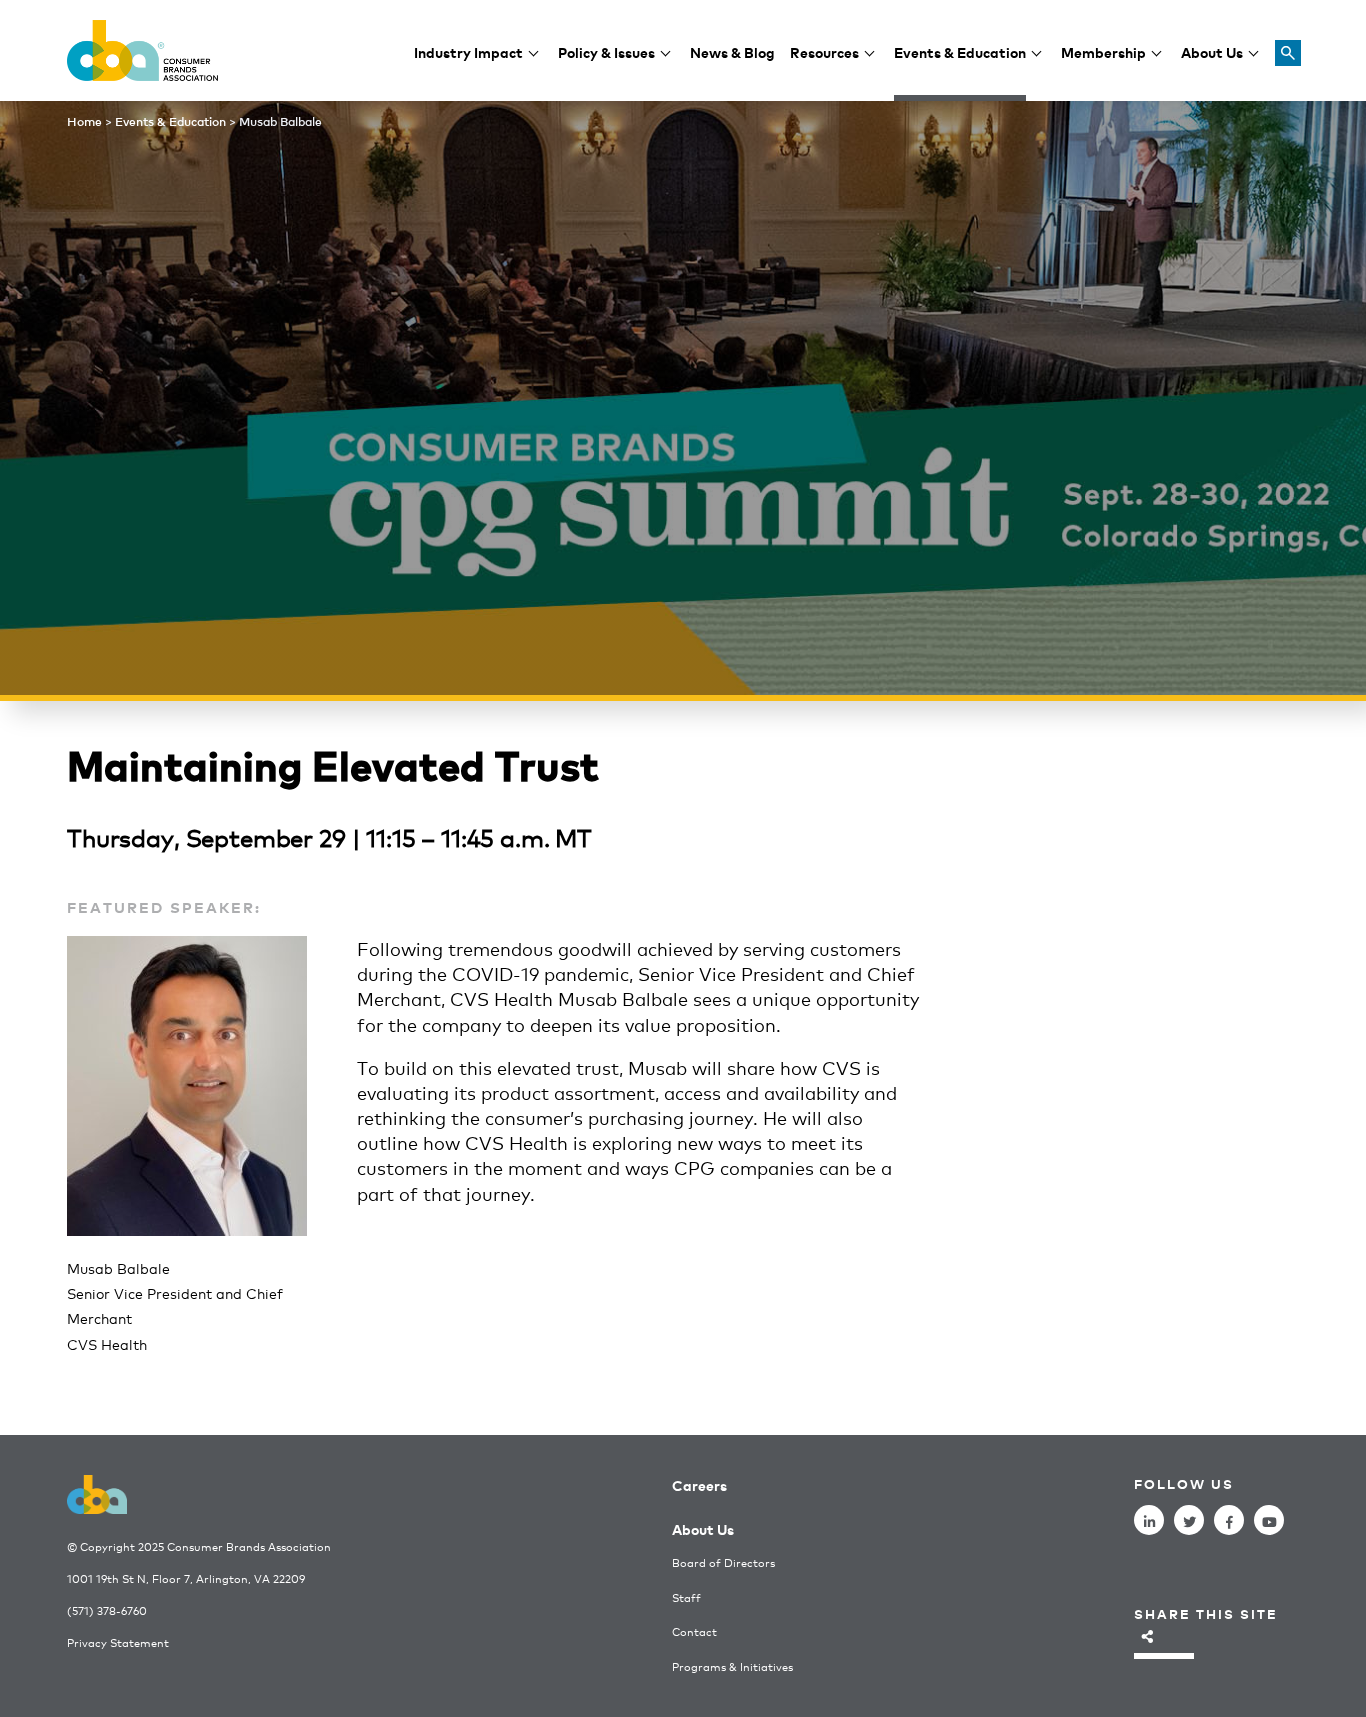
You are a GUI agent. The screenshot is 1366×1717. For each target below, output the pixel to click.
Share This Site (1206, 1613)
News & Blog (732, 51)
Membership (1103, 51)
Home (84, 121)
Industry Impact (468, 51)
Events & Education (960, 51)
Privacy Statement (118, 1642)
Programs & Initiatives (732, 1666)
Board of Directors (723, 1562)
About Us (1212, 51)
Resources (824, 51)
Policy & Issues (606, 51)
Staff (686, 1597)
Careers (699, 1484)
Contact (694, 1631)
